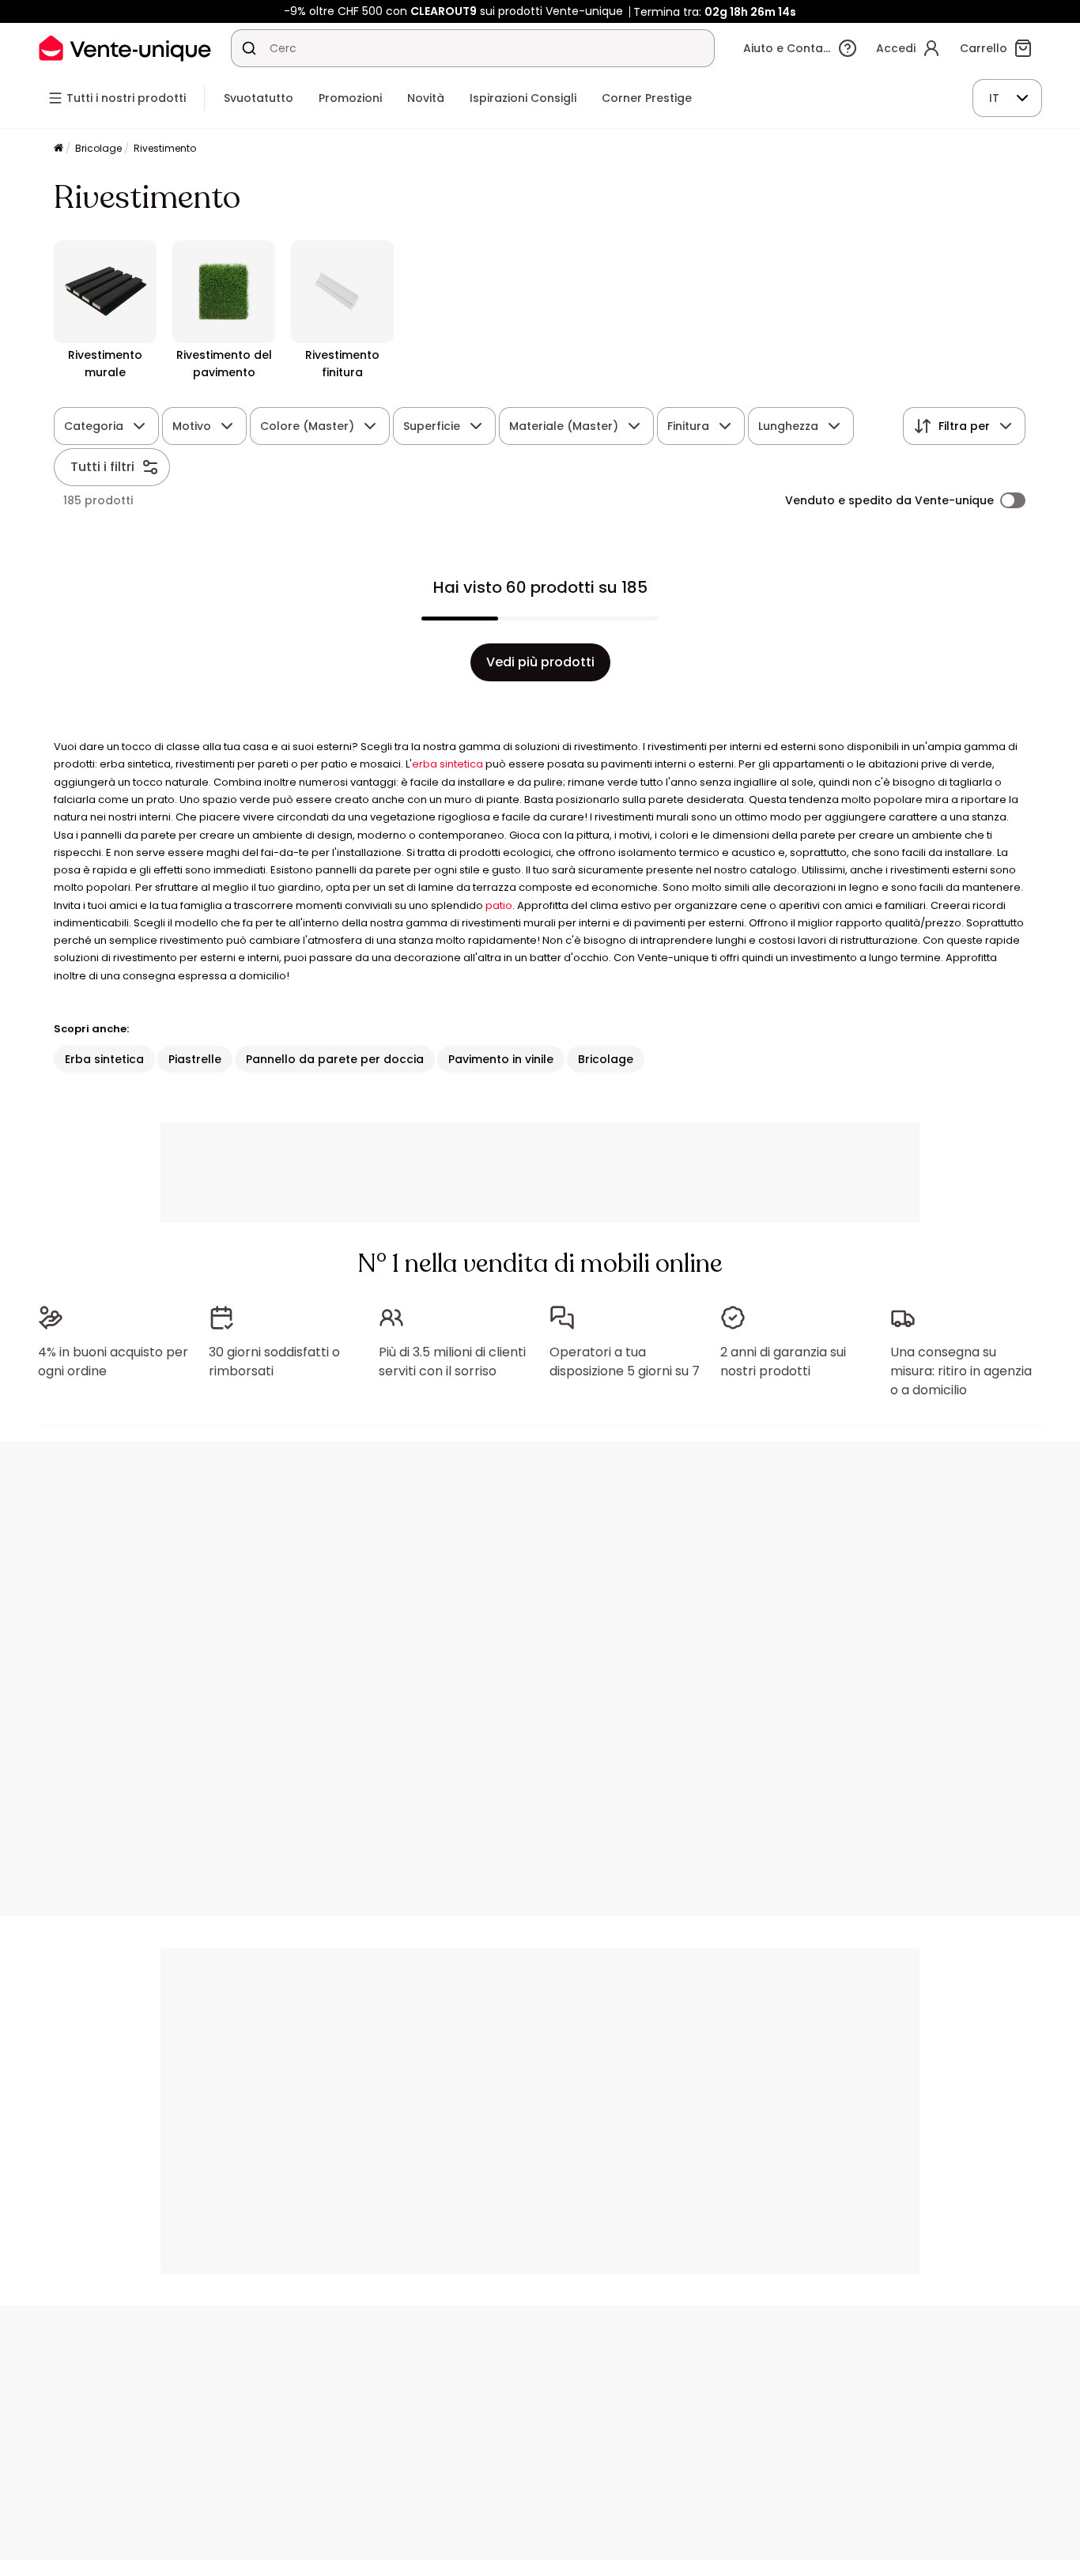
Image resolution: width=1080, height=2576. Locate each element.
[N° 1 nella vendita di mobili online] (125, 48)
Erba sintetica (104, 1059)
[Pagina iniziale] (59, 149)
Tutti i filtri (102, 467)
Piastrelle (195, 1059)
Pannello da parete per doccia (335, 1059)
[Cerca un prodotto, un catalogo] (249, 48)
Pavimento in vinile (501, 1059)
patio (499, 905)
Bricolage (98, 148)
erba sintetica (447, 764)
